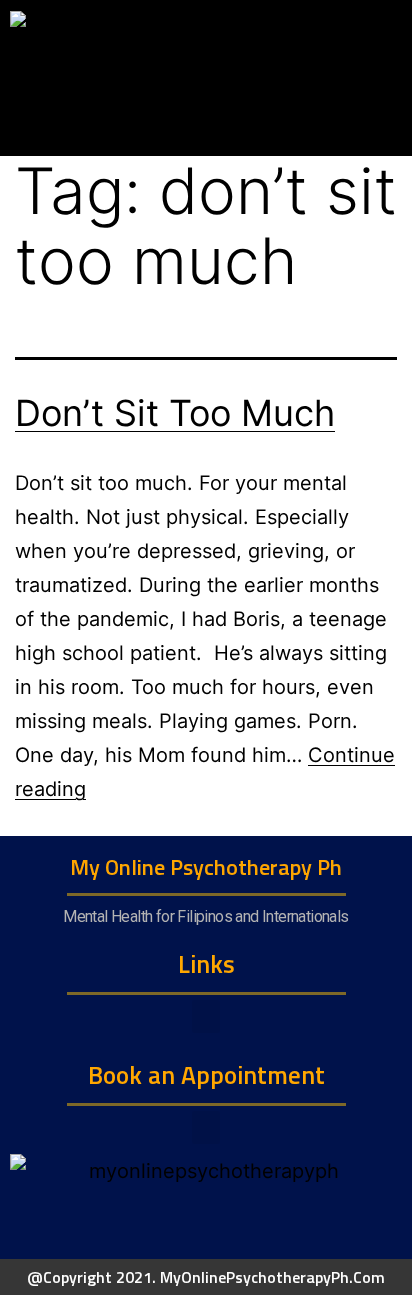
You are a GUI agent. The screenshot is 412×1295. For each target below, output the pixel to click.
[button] (206, 1016)
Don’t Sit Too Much (175, 413)
